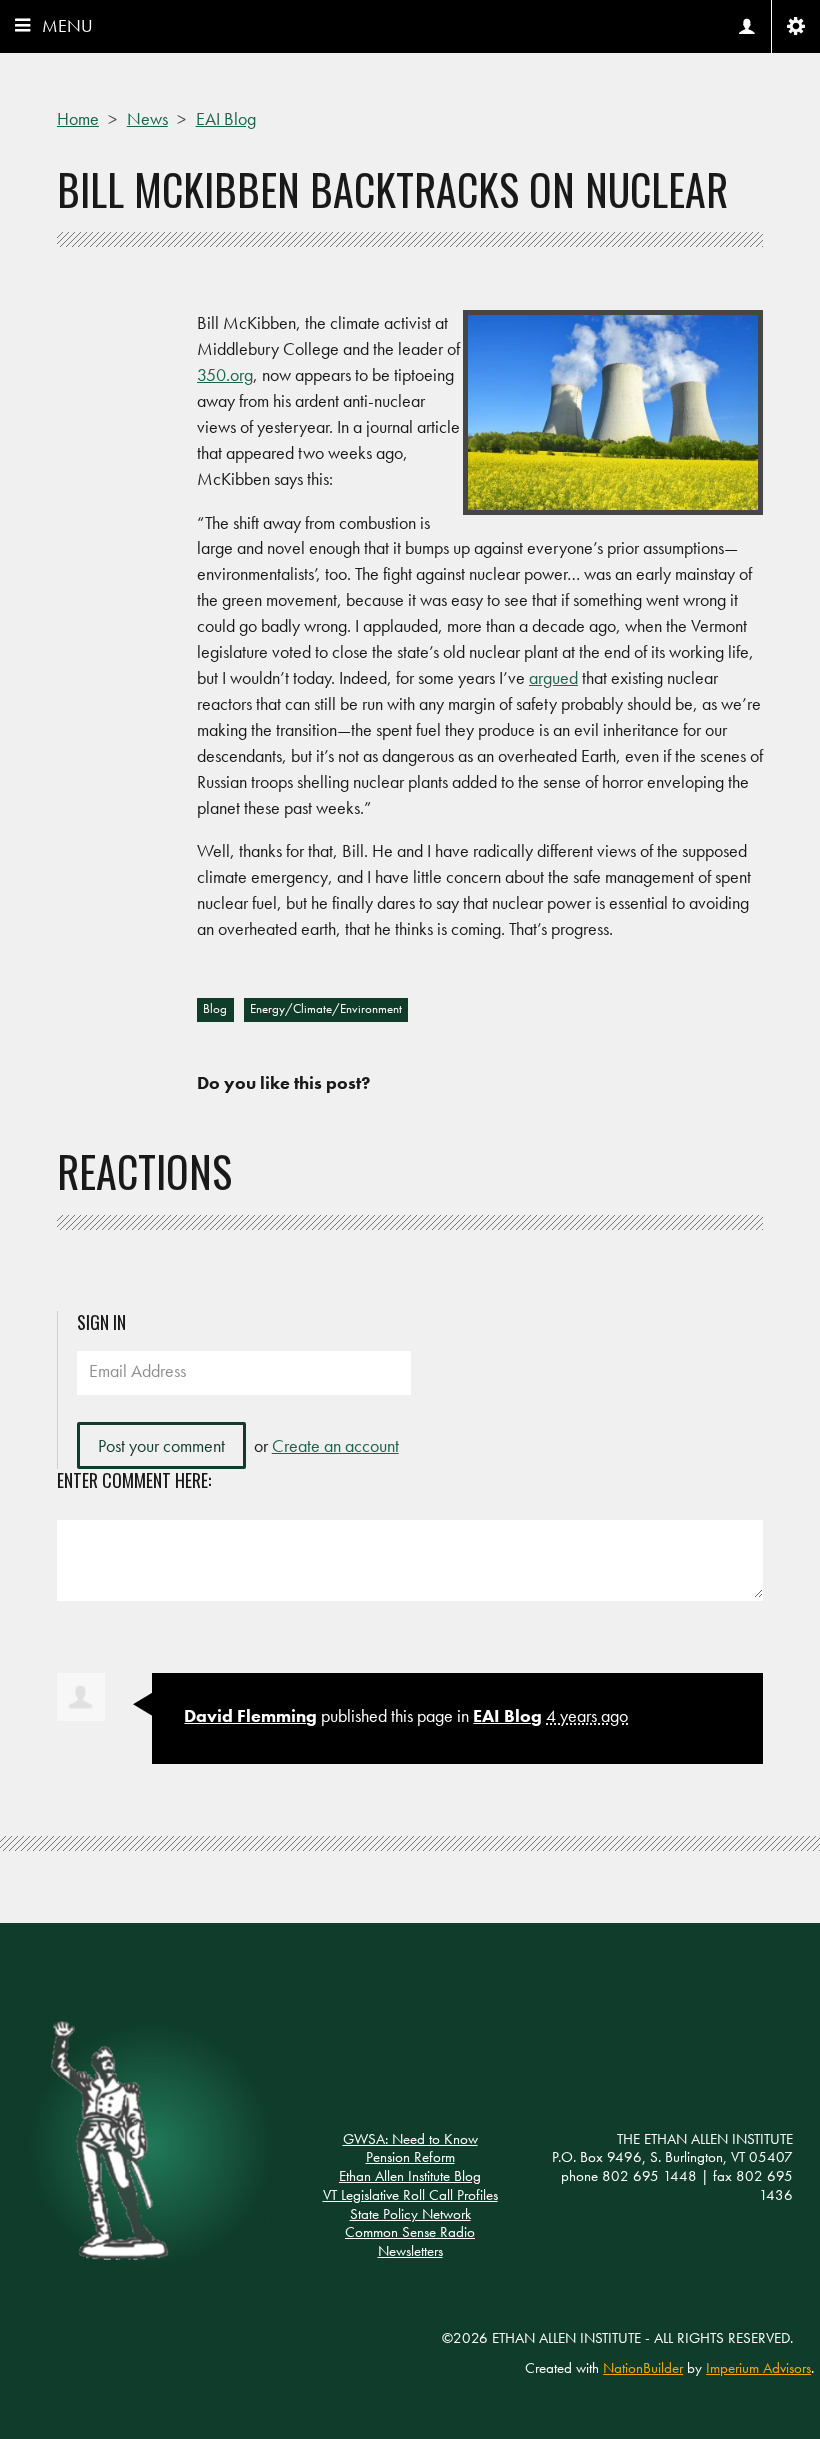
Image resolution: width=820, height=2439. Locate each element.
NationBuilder (643, 2368)
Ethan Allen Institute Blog (410, 2176)
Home (78, 118)
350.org (225, 374)
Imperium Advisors (758, 2368)
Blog (215, 1009)
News (147, 118)
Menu (67, 25)
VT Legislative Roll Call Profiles (410, 2195)
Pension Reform (410, 2157)
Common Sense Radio (410, 2232)
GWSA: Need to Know (410, 2139)
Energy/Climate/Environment (326, 1009)
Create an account (335, 1445)
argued (553, 677)
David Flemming (250, 1715)
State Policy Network (410, 2214)
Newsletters (410, 2251)
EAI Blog (226, 118)
